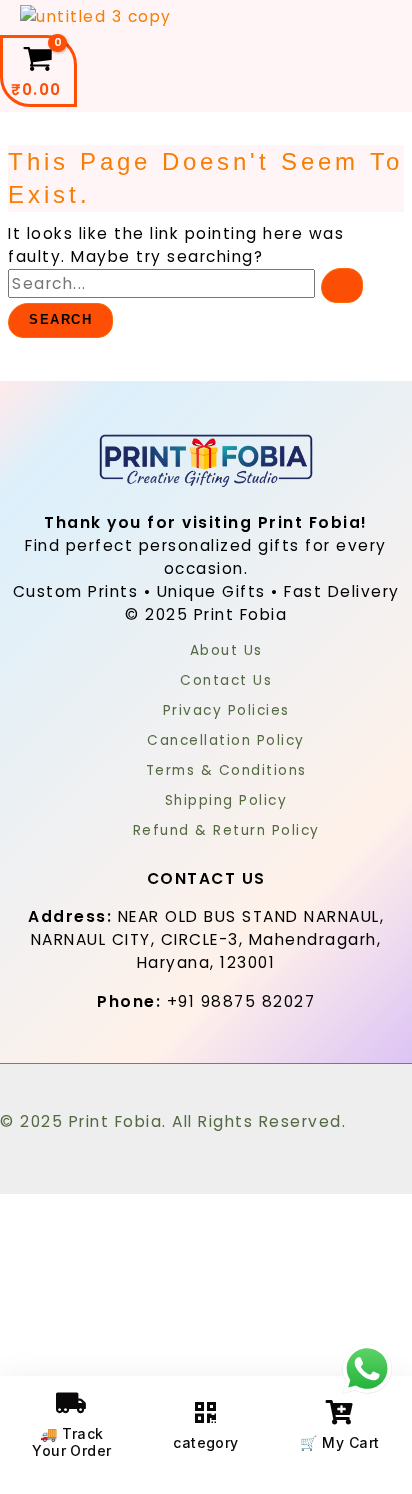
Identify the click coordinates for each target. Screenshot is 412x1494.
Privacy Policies (226, 710)
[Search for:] (185, 283)
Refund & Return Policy (226, 830)
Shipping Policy (226, 800)
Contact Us (226, 680)
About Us (226, 650)
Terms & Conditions (226, 770)
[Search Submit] (342, 285)
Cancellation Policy (226, 740)
